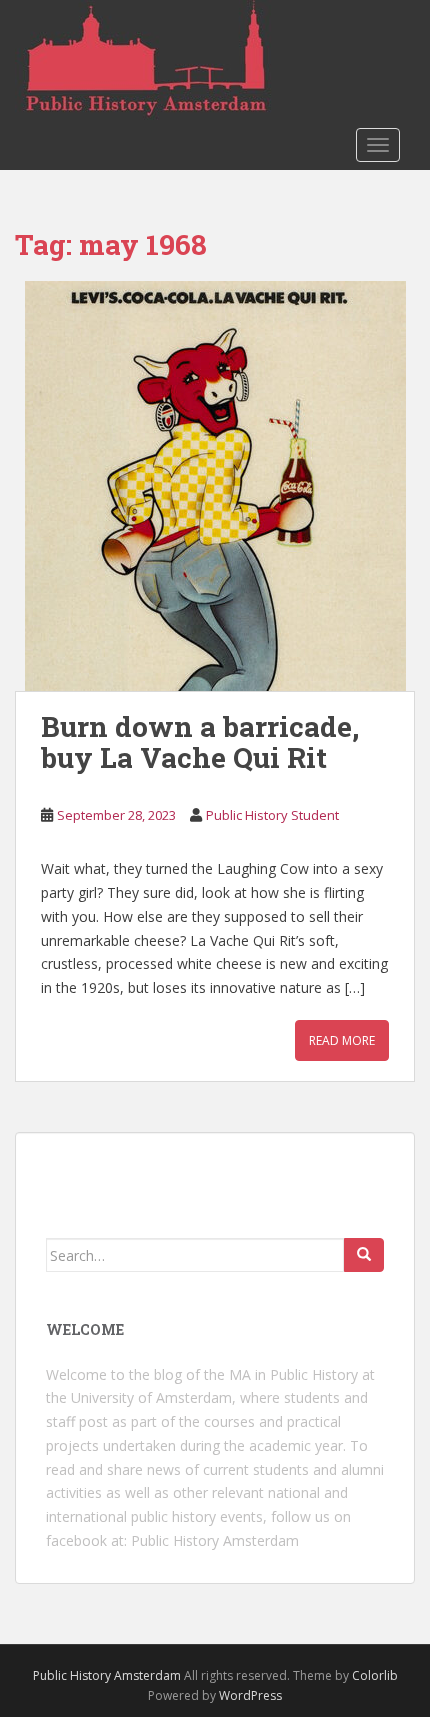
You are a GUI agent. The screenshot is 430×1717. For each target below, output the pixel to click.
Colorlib (375, 1675)
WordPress (250, 1695)
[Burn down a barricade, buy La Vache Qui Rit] (215, 486)
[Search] (364, 1255)
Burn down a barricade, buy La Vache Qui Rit (200, 742)
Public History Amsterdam (215, 1540)
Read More (342, 1040)
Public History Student (272, 815)
